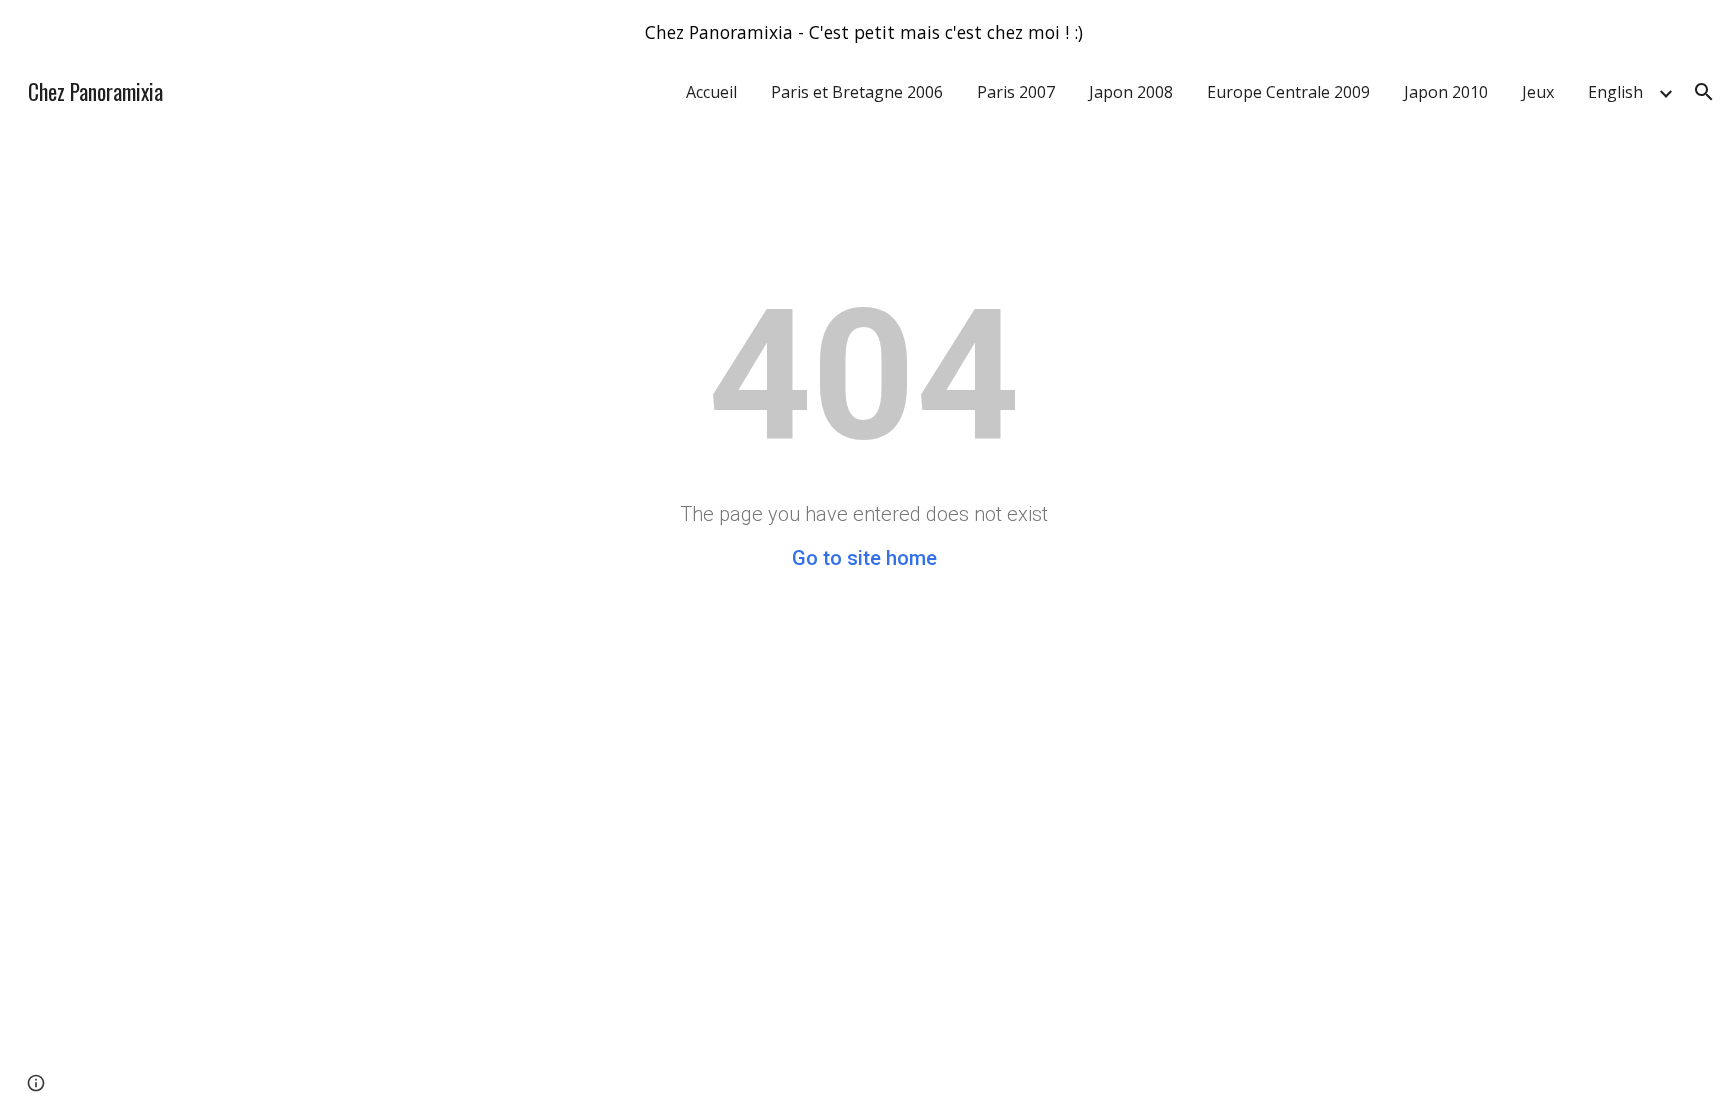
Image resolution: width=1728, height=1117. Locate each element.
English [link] (1615, 92)
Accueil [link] (711, 92)
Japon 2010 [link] (1446, 92)
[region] (864, 32)
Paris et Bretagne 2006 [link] (857, 92)
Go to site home (864, 558)
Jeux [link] (1538, 92)
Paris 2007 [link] (1016, 92)
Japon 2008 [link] (1131, 92)
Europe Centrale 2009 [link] (1288, 92)
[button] (1704, 92)
